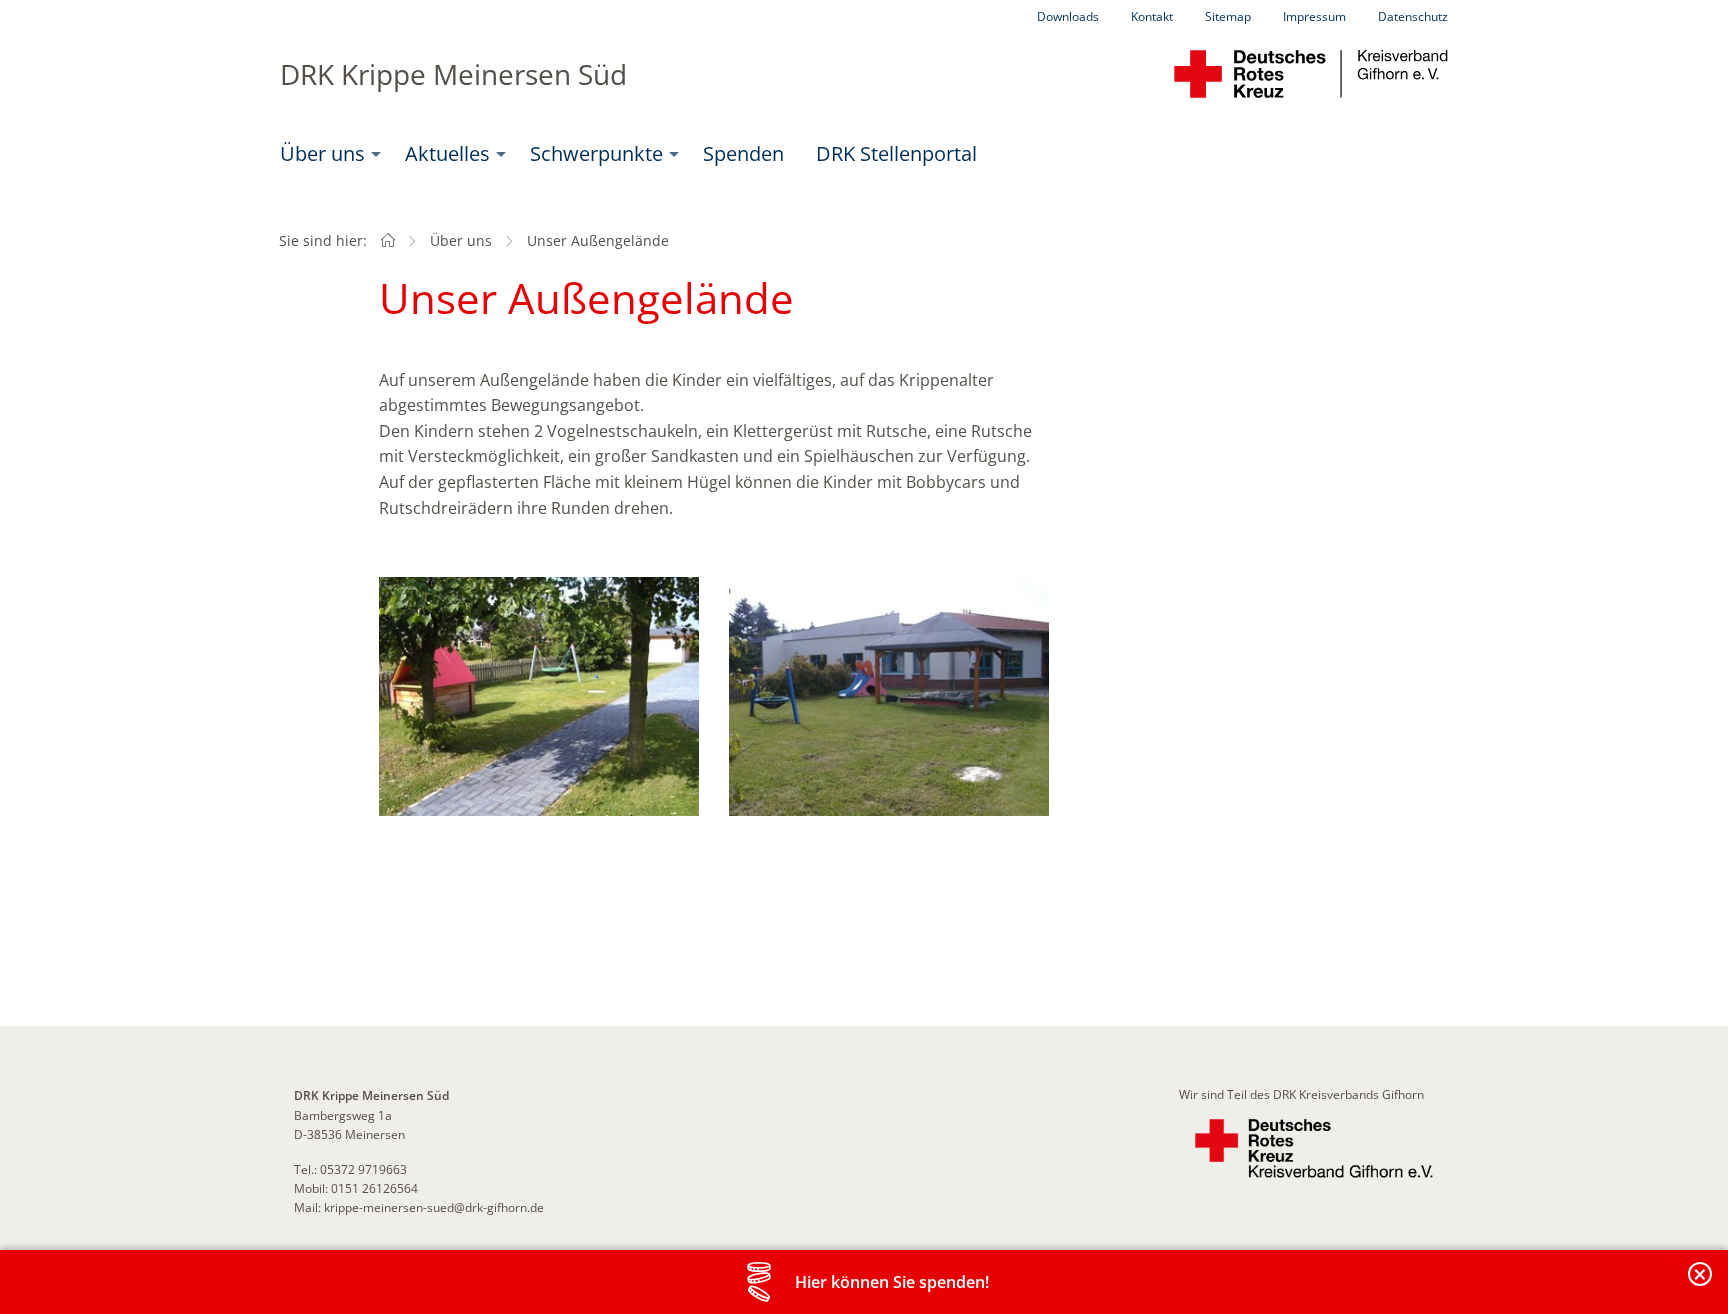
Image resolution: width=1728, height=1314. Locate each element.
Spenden (743, 153)
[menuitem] (326, 154)
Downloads (1068, 16)
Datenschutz (1413, 16)
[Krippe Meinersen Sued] (388, 240)
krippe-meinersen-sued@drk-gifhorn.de (434, 1207)
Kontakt (1152, 16)
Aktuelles (447, 153)
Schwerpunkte (596, 153)
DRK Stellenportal (896, 153)
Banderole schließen (1701, 1285)
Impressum (1314, 16)
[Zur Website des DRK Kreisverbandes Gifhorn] (1314, 1148)
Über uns (322, 153)
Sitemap (1228, 16)
